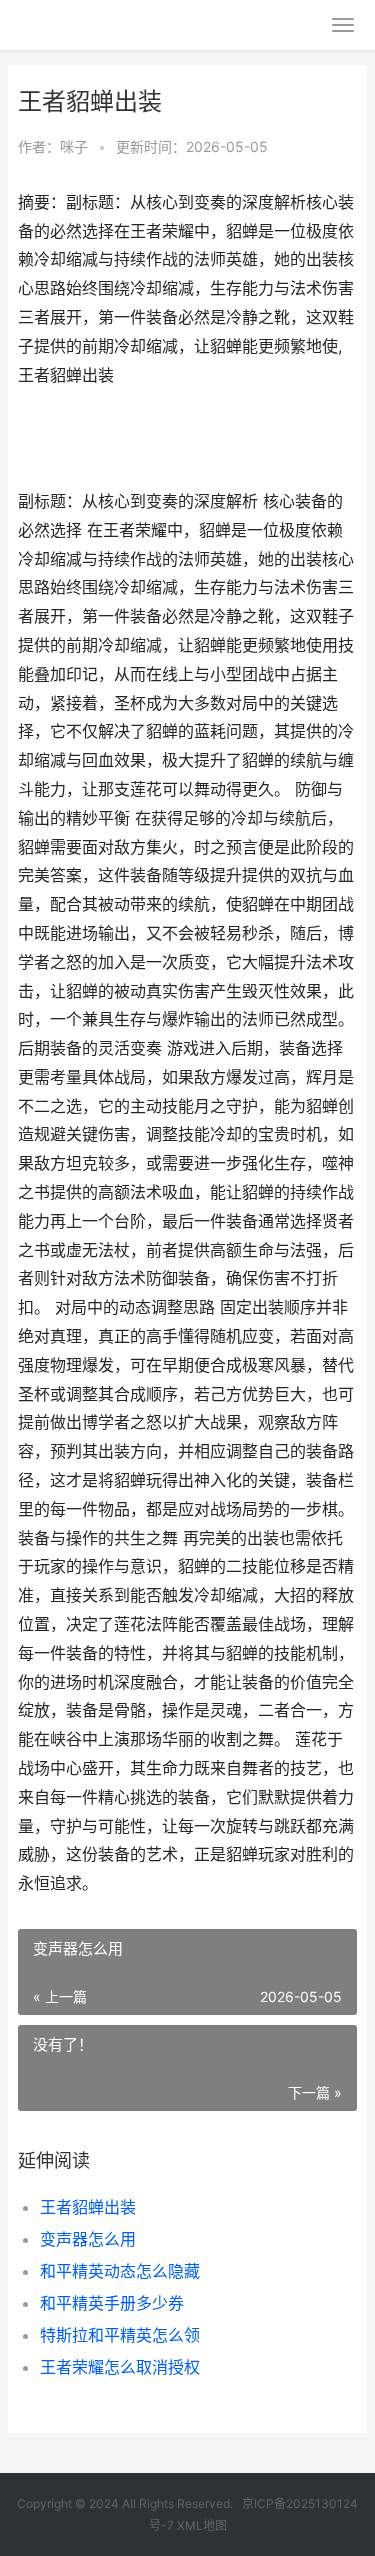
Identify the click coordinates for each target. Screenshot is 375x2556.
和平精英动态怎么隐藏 (120, 2271)
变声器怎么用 (88, 2239)
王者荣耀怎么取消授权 (120, 2367)
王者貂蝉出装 (88, 2207)
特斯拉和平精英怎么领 (120, 2335)
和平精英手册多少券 (112, 2303)
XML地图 (202, 2525)
